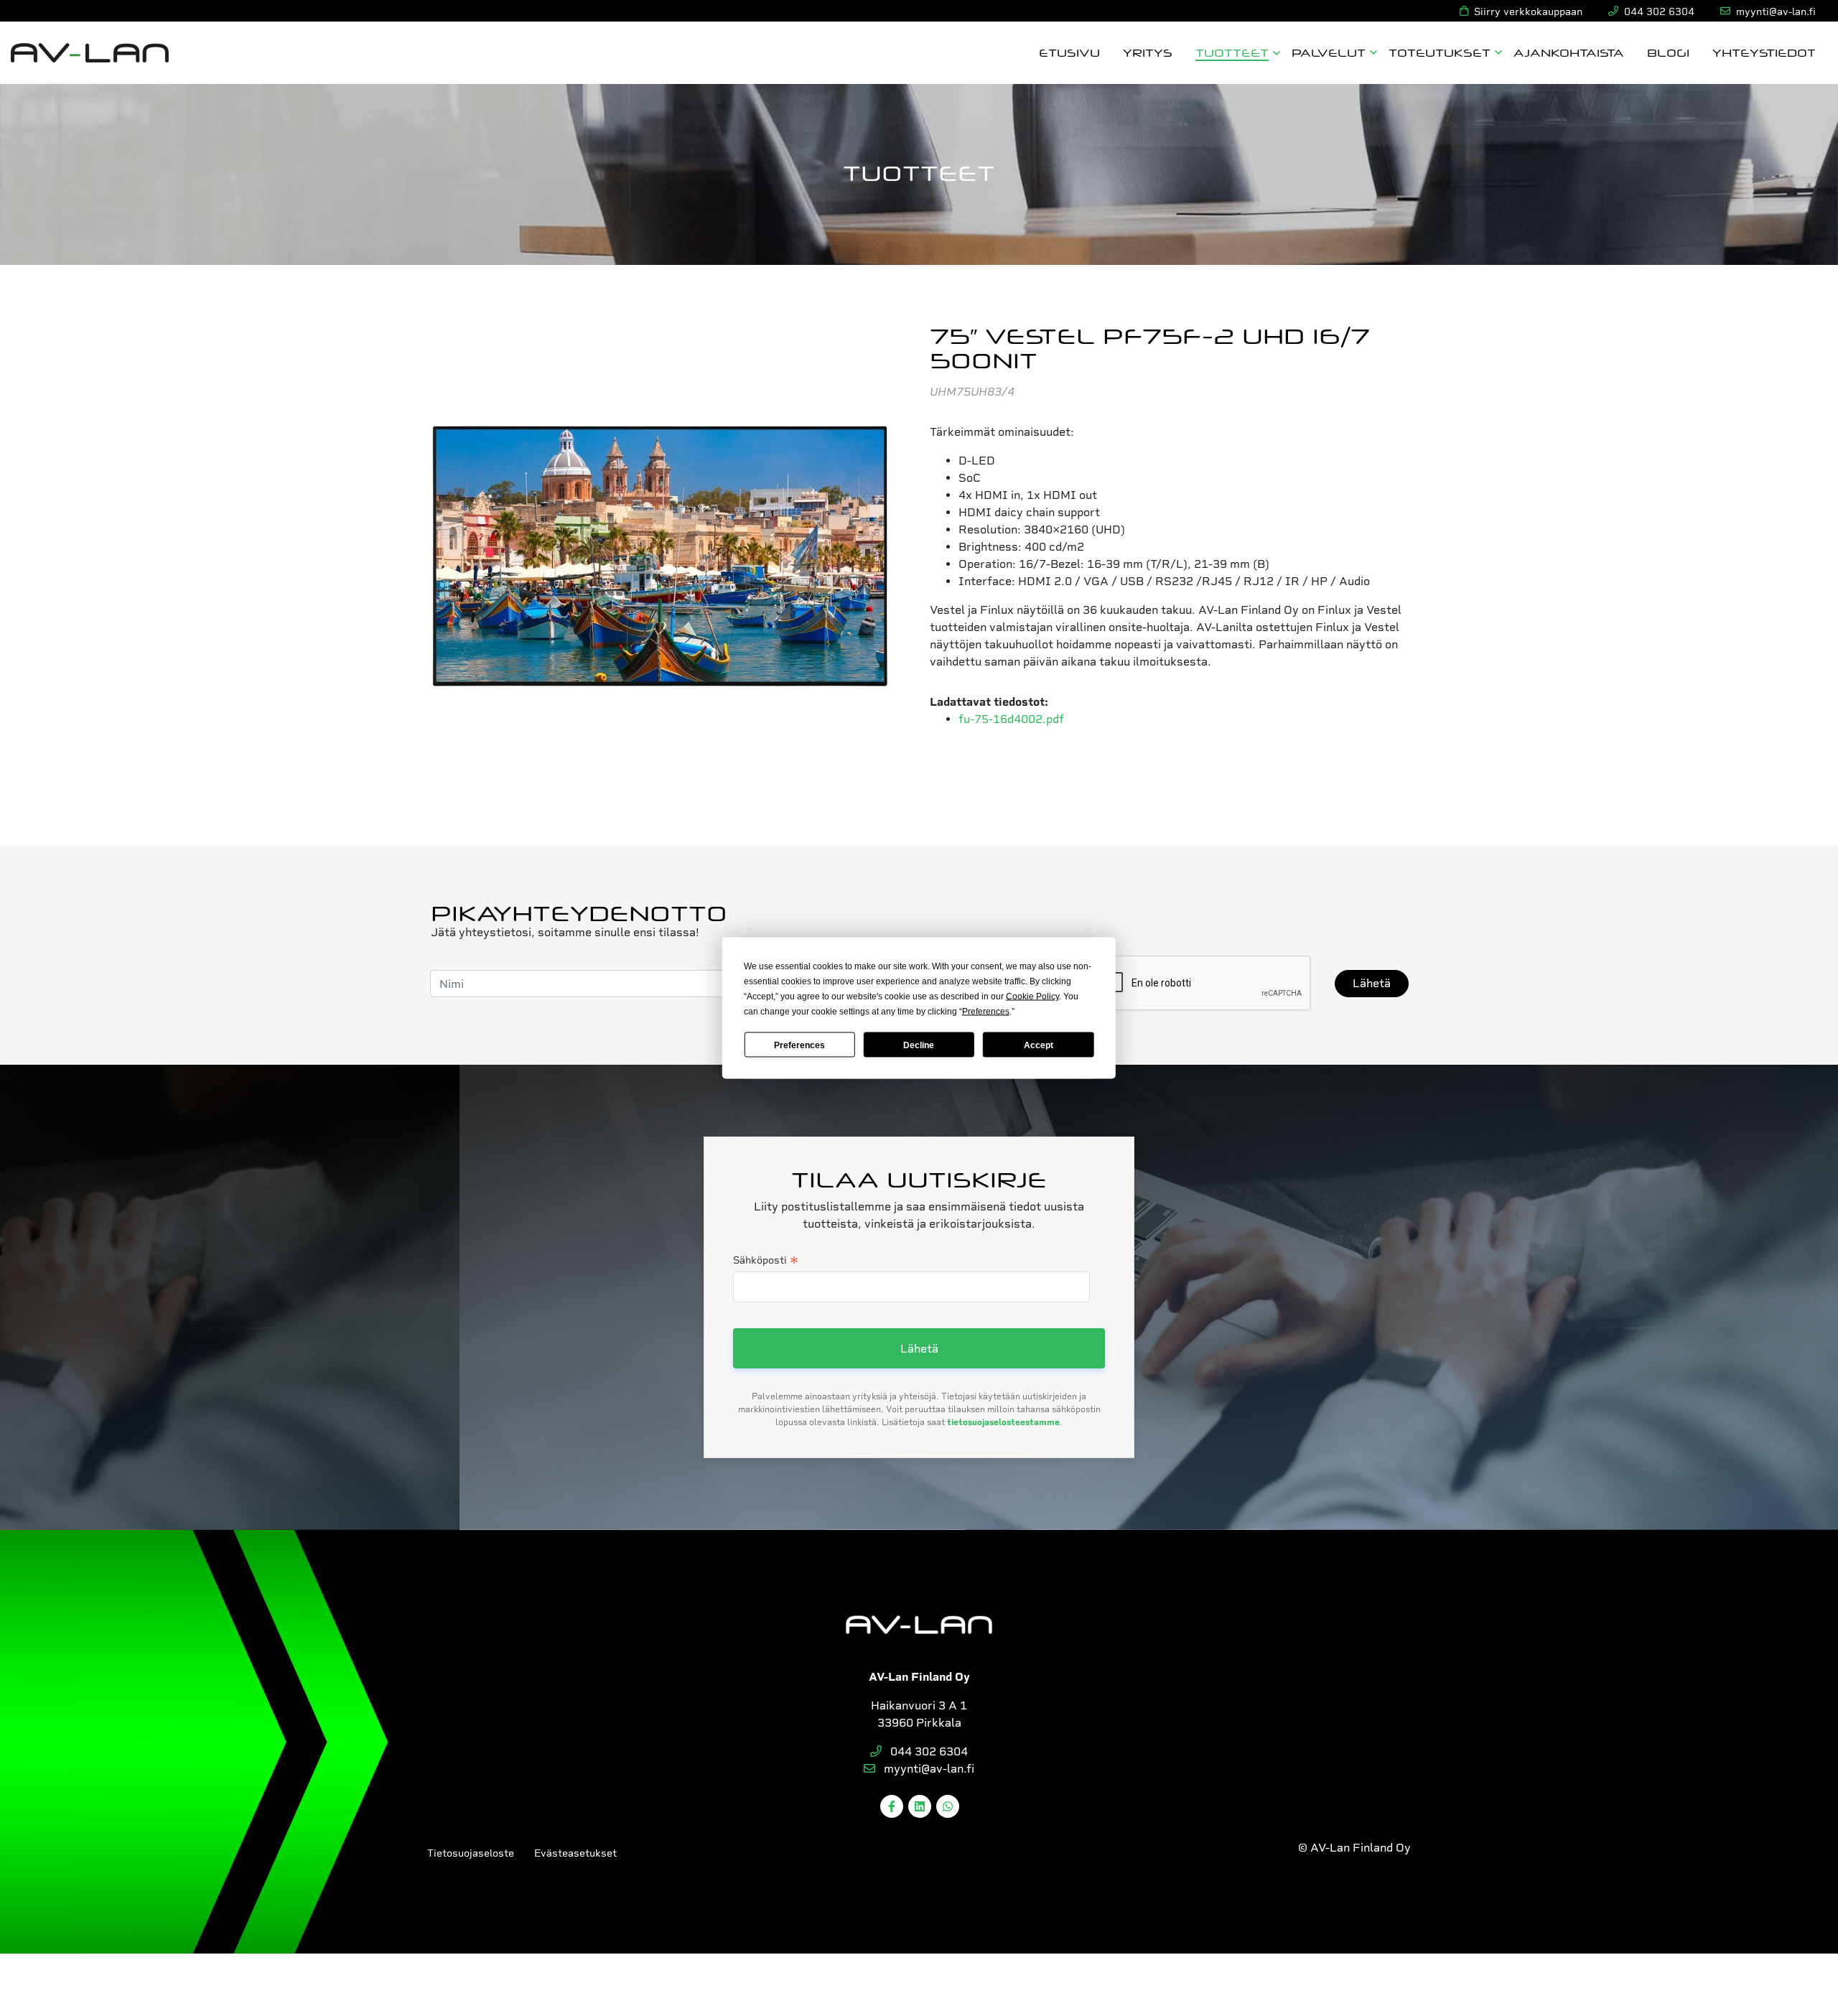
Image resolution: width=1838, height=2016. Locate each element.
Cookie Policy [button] (1032, 997)
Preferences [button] (986, 1012)
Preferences (799, 1045)
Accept (1039, 1045)
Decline (919, 1045)
